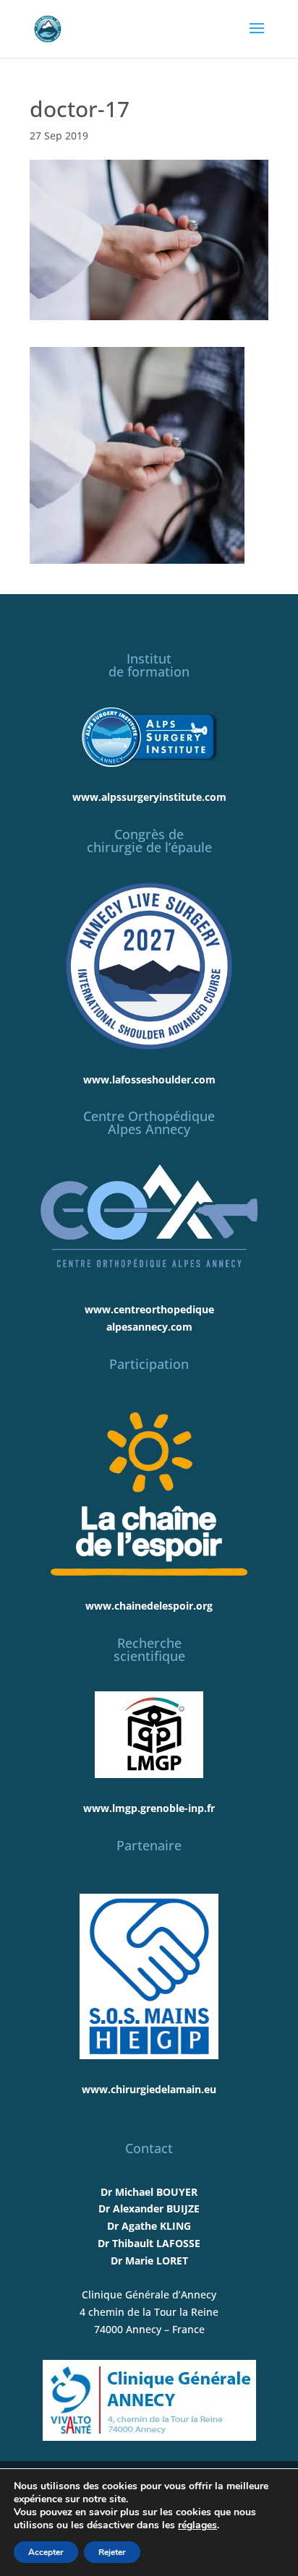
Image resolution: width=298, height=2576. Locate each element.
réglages (197, 2525)
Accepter (46, 2552)
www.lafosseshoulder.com (149, 1079)
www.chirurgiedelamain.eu (149, 2089)
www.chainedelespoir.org (149, 1606)
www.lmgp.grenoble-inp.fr (149, 1808)
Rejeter (112, 2552)
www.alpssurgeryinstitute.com (149, 797)
